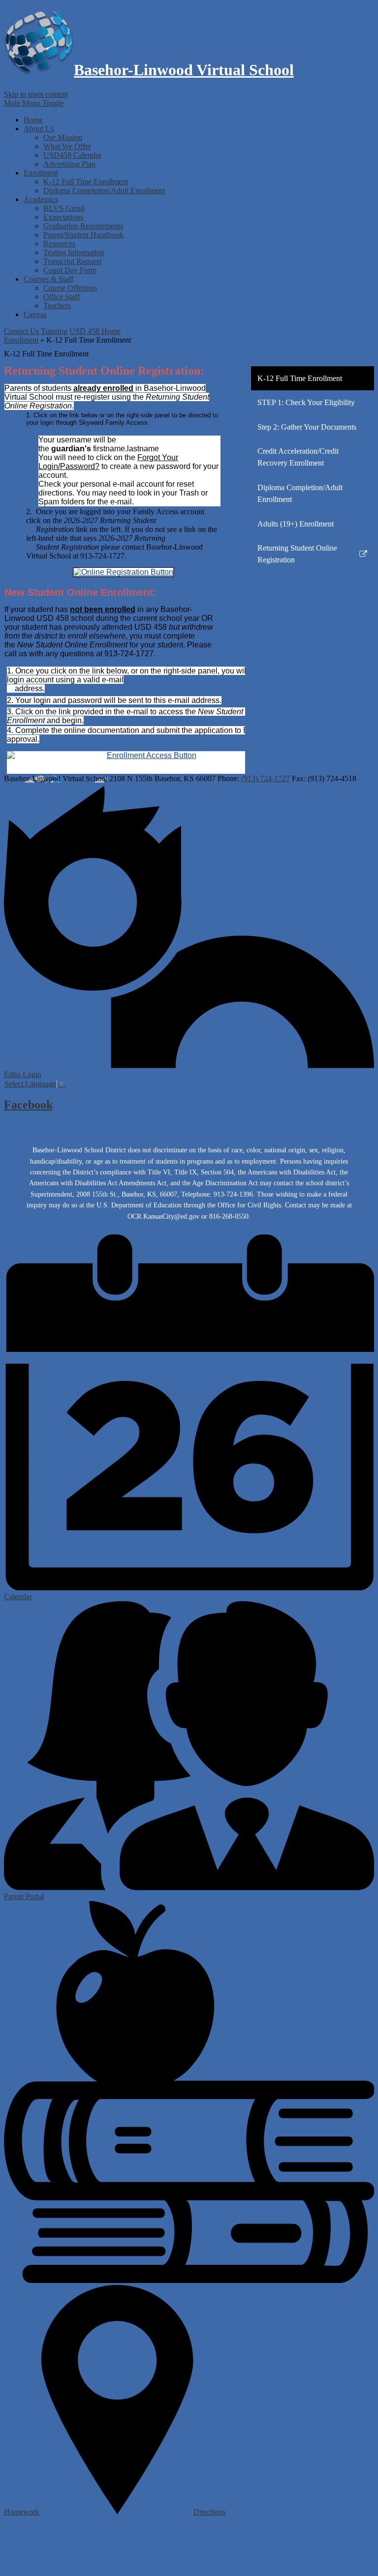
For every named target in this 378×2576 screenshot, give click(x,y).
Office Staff (62, 297)
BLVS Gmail (64, 208)
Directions (209, 2512)
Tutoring (54, 331)
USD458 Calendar (72, 155)
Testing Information (74, 252)
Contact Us (21, 331)
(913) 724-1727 (266, 778)
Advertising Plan (69, 164)
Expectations (63, 217)
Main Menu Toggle (34, 103)
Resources (59, 244)
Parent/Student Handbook (83, 235)
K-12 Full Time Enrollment (86, 182)
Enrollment (21, 340)
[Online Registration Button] (123, 572)
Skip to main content (36, 94)
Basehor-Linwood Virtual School (184, 70)
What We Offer (67, 146)
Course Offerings (70, 288)
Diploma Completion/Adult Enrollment (104, 190)
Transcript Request (72, 261)
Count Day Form (70, 270)
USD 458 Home (95, 331)
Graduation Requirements (83, 226)
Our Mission (63, 137)
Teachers (57, 306)
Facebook (28, 1105)
